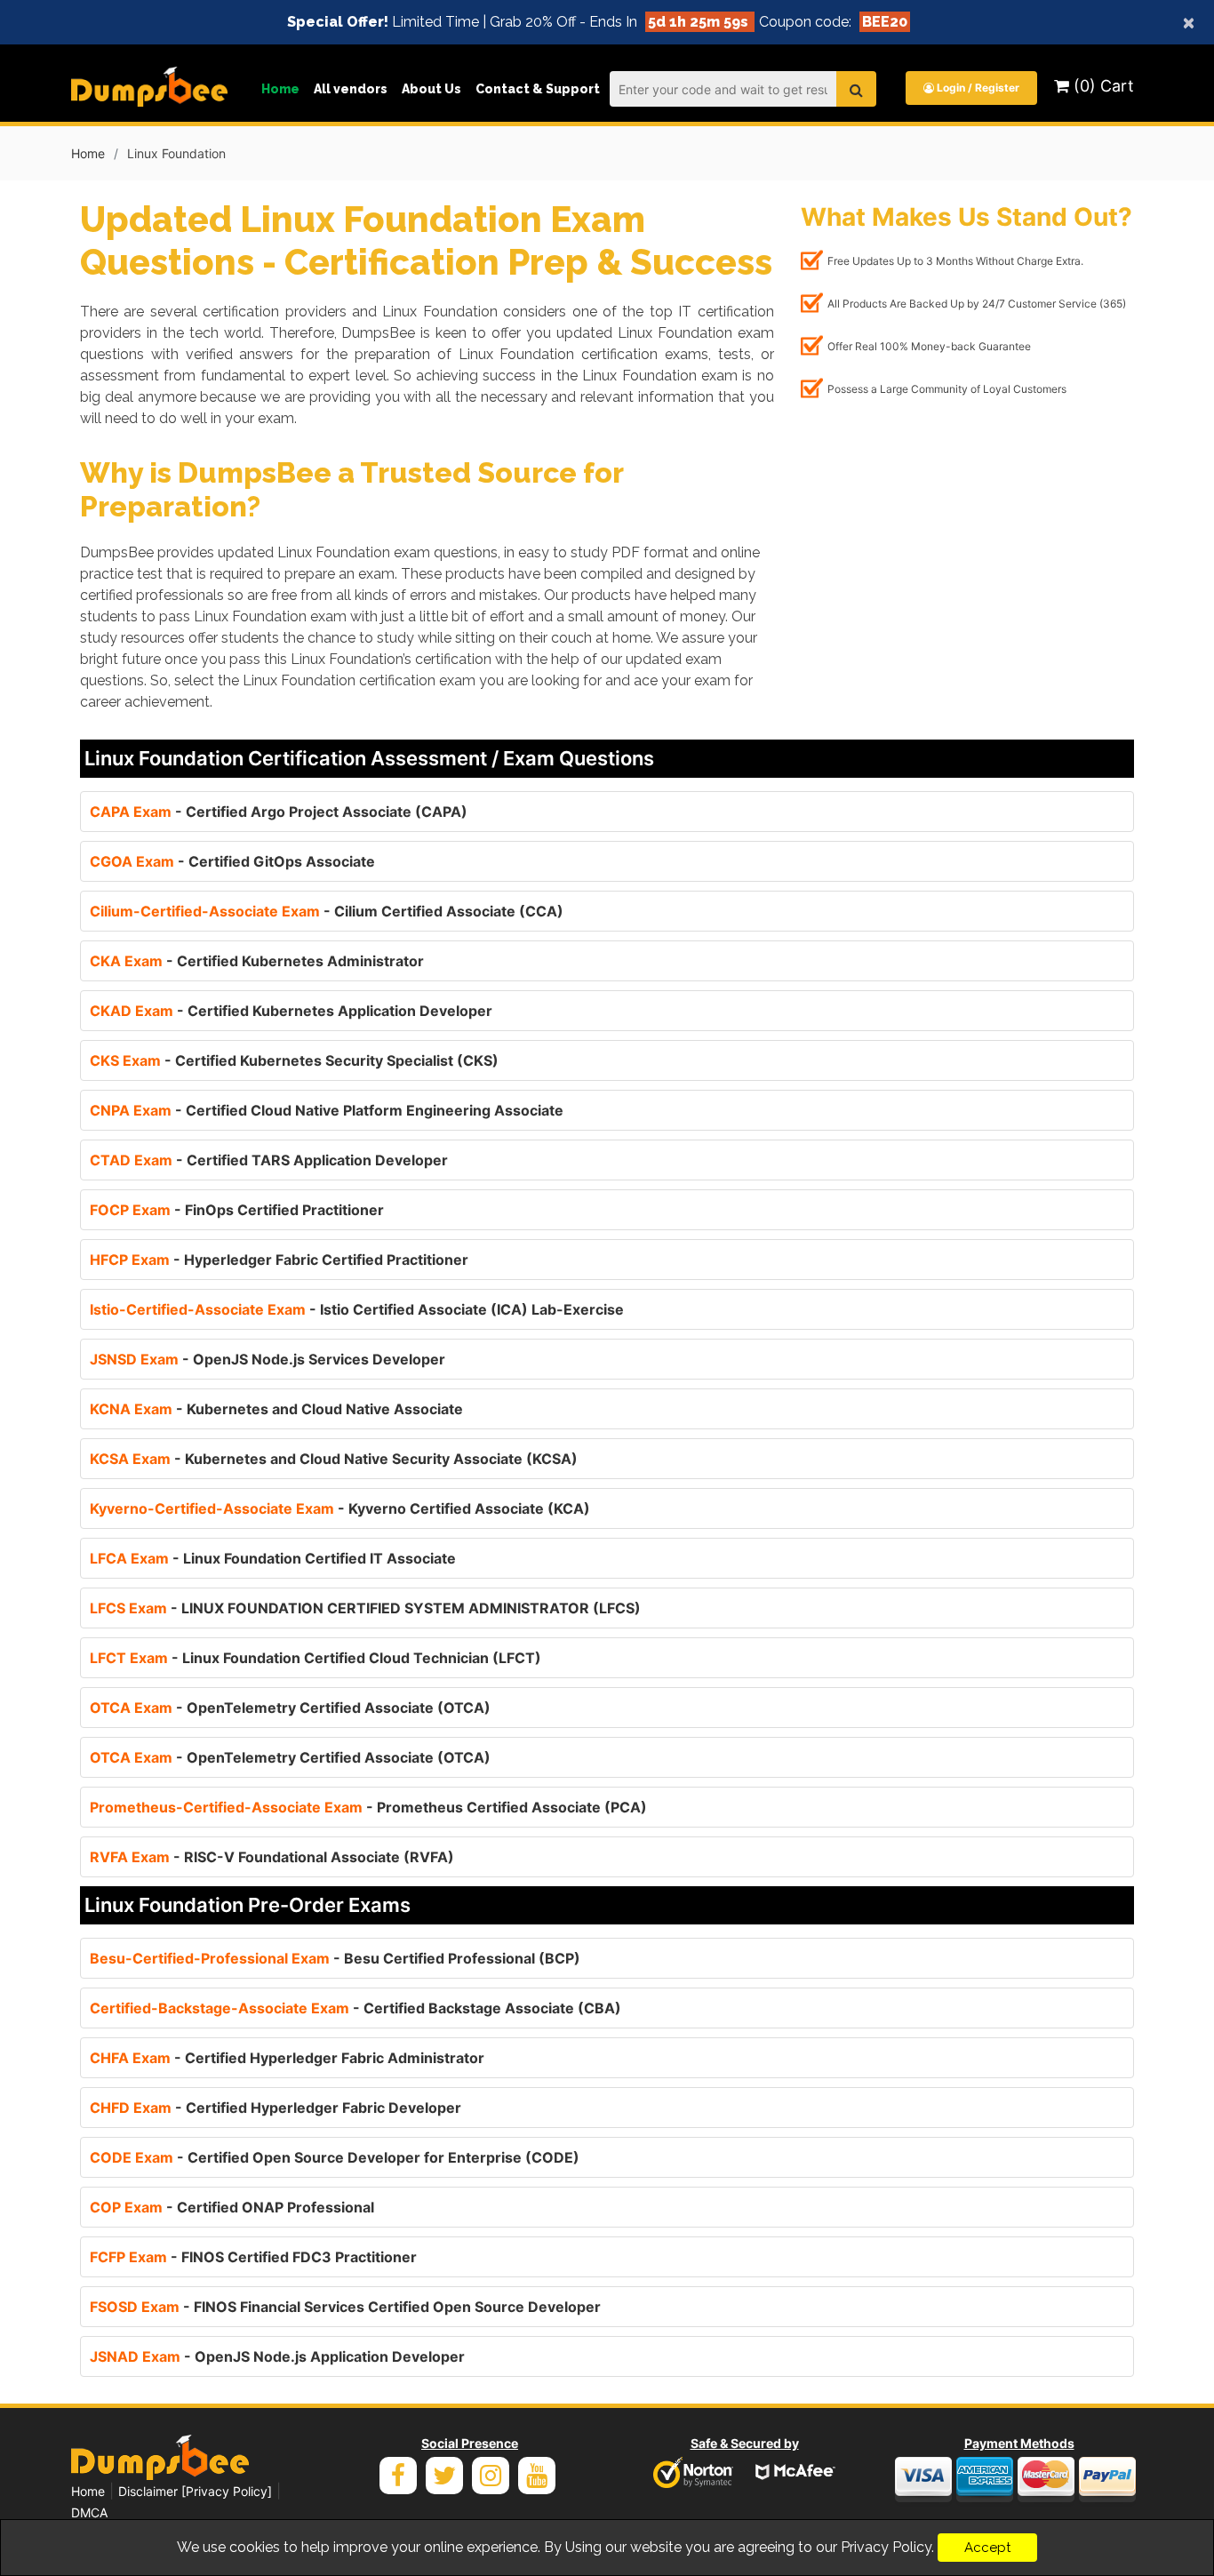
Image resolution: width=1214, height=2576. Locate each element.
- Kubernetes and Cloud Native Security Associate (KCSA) (334, 1459)
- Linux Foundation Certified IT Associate (273, 1558)
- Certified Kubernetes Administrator (257, 961)
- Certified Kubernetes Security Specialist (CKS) (294, 1060)
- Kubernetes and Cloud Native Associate (276, 1409)
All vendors (351, 89)
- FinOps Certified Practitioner (237, 1210)
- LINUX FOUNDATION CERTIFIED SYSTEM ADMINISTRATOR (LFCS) (365, 1608)
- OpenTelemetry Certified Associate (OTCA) (290, 1708)
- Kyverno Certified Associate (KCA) (340, 1508)
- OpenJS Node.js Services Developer (268, 1359)
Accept (987, 2548)
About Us (431, 89)
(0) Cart (1102, 86)
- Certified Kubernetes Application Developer (291, 1011)
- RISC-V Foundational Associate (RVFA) (272, 1857)
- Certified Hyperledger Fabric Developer (276, 2108)
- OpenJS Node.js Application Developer (277, 2356)
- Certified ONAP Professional (232, 2207)
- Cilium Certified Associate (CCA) (327, 911)
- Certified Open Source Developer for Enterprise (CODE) (335, 2157)
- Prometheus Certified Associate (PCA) (368, 1807)
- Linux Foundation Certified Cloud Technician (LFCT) (315, 1658)
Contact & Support (538, 89)
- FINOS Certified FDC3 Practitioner (253, 2257)
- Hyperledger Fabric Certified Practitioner (279, 1260)
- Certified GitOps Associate (232, 861)
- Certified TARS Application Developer (269, 1160)
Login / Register (977, 88)
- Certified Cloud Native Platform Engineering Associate (327, 1110)
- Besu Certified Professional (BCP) (335, 1958)
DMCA (89, 2512)
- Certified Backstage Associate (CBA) (355, 2008)
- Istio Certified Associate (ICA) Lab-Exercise (357, 1309)
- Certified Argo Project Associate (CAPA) (279, 812)
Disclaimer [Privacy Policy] (195, 2491)
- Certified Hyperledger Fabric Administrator (287, 2058)
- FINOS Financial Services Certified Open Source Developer (345, 2307)
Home (280, 89)
